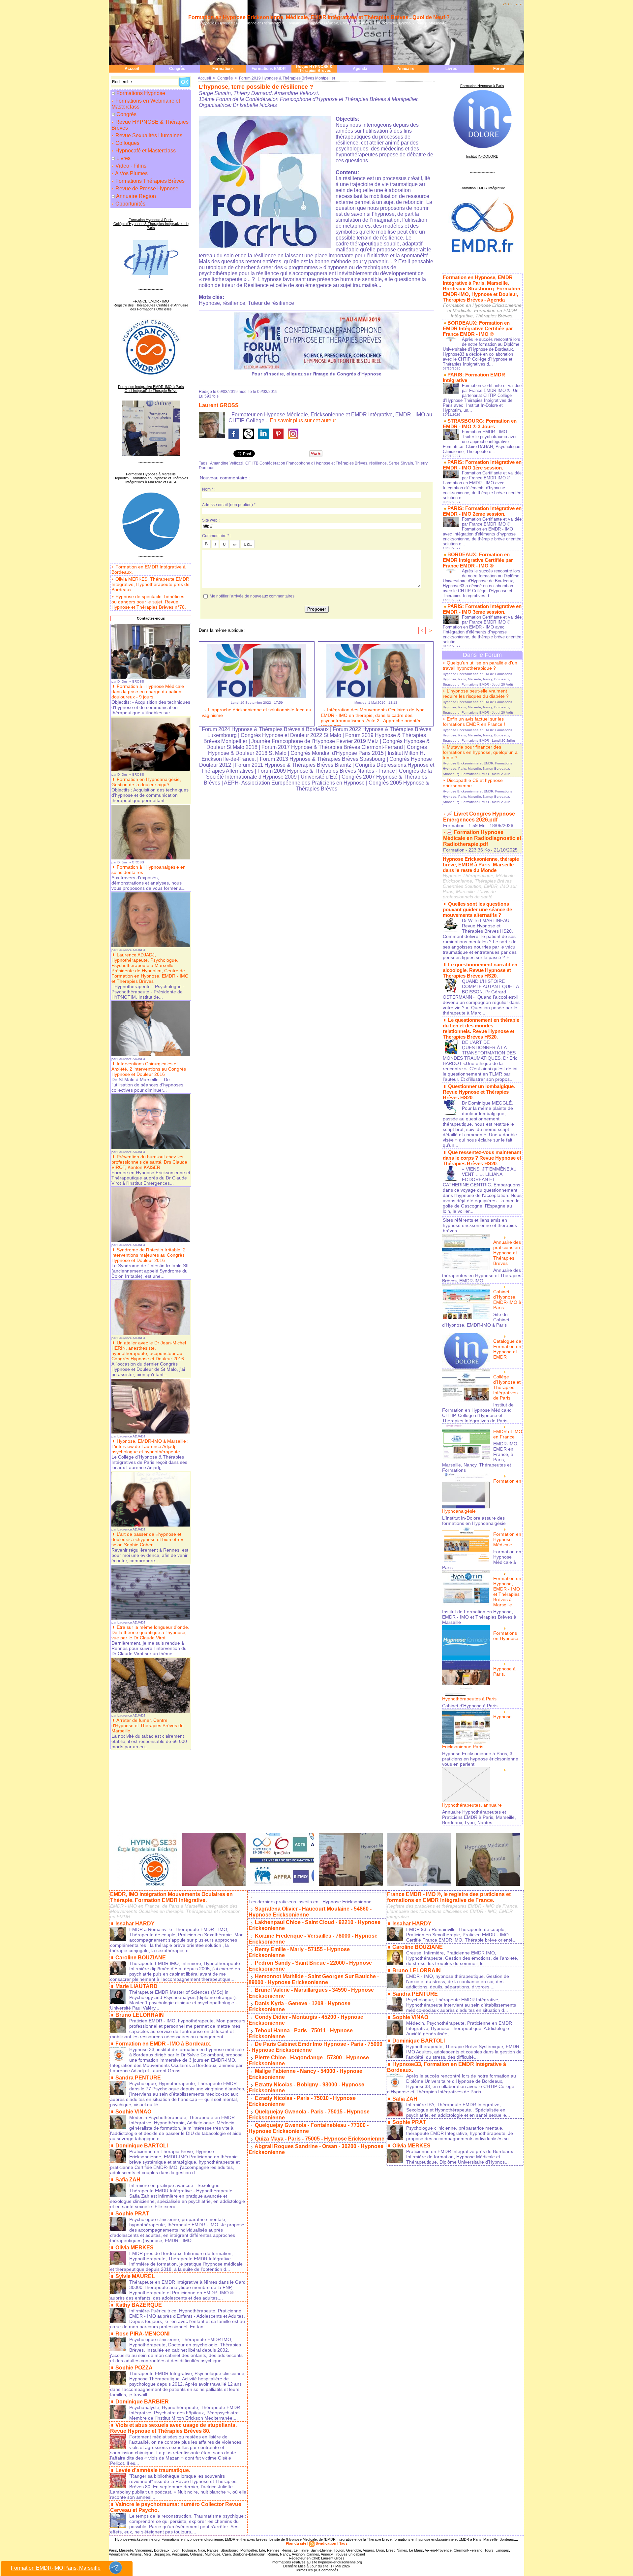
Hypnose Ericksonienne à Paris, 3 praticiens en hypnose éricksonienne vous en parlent (480, 1759)
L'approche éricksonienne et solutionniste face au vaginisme (256, 712)
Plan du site (296, 2543)
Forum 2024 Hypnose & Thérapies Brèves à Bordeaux (265, 729)
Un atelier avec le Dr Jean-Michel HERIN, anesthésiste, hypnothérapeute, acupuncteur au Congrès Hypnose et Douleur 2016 (149, 1351)
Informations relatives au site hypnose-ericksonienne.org (317, 2562)
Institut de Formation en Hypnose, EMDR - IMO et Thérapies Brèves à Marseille (479, 1617)
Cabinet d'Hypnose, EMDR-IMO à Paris (507, 1300)
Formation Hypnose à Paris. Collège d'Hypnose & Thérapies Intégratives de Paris (151, 224)
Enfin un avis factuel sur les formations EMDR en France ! (474, 722)
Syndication (326, 2543)
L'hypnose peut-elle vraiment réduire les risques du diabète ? (476, 693)
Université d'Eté (320, 777)
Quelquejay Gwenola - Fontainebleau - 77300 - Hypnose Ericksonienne (309, 2128)
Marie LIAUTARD (136, 1986)
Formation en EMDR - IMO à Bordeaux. (163, 2044)
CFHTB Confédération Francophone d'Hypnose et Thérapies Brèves (306, 463)
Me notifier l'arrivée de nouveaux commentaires (252, 596)
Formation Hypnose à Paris (482, 86)
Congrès (177, 69)
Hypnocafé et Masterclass (145, 151)
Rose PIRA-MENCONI (142, 2334)
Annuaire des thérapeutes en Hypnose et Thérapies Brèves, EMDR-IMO (482, 1275)
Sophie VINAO (133, 2112)
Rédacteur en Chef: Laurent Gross (317, 2558)
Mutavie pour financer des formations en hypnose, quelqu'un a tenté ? (480, 752)
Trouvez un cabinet (349, 2554)
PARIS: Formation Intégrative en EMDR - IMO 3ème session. (482, 609)
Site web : (211, 520)
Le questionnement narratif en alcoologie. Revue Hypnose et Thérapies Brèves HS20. (480, 970)
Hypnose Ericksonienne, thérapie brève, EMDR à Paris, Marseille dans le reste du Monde (481, 865)
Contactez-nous (151, 618)
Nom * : (209, 489)
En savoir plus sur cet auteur (303, 420)
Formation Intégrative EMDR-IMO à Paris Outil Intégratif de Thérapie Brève (151, 389)
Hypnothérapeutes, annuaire (472, 1805)
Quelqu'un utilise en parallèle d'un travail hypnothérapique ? (480, 665)
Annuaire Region (136, 196)
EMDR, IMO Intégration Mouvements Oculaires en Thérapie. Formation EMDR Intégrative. (171, 1897)
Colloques (127, 143)
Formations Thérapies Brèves (149, 181)
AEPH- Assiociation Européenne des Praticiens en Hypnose (294, 783)
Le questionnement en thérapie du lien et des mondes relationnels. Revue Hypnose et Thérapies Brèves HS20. (481, 1028)
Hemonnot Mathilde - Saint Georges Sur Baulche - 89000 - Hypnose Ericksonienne (314, 1979)
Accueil (132, 69)
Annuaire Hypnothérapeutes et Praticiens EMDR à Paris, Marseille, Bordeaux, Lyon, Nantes (479, 1817)
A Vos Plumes (131, 173)
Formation (454, 825)
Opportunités (130, 204)
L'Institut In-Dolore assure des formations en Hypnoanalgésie (474, 1521)
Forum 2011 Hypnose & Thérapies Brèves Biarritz (293, 765)
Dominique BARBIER (142, 2402)
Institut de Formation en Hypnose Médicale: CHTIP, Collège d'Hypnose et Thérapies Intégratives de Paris (478, 1413)
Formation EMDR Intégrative (482, 188)
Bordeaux (162, 2550)
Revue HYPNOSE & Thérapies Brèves (314, 69)
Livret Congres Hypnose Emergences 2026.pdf (479, 817)
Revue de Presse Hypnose (146, 189)
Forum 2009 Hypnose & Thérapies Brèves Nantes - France (326, 771)
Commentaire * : (217, 536)
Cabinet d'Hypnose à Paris (470, 1706)
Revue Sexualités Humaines (148, 135)
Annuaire (406, 69)
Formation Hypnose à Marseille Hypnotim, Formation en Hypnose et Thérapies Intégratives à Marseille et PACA (151, 478)
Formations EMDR (269, 69)
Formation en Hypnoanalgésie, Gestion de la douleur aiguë (146, 782)
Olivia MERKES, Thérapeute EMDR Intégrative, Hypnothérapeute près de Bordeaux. (151, 584)
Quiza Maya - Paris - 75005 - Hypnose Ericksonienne (320, 2139)
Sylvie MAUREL (135, 2276)
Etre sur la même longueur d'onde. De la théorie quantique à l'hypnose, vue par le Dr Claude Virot (150, 1632)
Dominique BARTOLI (142, 2146)
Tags (343, 2543)
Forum (499, 69)
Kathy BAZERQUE (139, 2305)
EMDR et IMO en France (508, 1434)
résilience (378, 463)
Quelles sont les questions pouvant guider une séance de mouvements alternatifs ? (477, 909)
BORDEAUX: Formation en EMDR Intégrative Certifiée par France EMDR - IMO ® (478, 328)
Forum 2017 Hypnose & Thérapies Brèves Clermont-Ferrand (332, 747)
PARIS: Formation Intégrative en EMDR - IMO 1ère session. (482, 465)
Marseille (126, 2550)
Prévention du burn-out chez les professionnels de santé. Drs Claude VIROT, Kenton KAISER (149, 1162)
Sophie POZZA (134, 2368)
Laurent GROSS (219, 405)
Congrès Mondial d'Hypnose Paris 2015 (337, 753)
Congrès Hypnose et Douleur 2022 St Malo (291, 735)
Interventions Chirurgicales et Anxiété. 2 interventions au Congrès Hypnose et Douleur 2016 (149, 1069)
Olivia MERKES (135, 2248)
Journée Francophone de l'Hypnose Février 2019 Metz (315, 741)
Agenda (360, 69)
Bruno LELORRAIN (140, 2015)
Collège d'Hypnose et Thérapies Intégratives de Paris (507, 1387)
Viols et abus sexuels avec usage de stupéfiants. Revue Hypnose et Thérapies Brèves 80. (173, 2428)
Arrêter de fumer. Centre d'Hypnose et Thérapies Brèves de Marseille (148, 1725)
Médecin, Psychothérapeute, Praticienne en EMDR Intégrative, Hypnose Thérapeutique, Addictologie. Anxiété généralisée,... (459, 2028)
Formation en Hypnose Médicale (507, 1539)
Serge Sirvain (401, 463)
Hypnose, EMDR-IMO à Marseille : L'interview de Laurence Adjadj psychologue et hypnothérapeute (150, 1446)
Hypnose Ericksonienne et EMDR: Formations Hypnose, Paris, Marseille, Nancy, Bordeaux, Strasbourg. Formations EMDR (477, 679)
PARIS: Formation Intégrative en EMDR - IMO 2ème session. (482, 511)
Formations (223, 69)
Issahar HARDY (135, 1924)
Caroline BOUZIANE (141, 1958)
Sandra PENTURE (138, 2078)
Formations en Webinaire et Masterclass (146, 104)
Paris (113, 2550)
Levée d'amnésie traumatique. (153, 2470)
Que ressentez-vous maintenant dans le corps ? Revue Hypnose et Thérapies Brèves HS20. (482, 1158)
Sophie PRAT (132, 2214)
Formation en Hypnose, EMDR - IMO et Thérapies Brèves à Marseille (507, 1592)
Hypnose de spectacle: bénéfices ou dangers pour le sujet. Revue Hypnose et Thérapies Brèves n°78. (149, 602)
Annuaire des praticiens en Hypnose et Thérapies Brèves (507, 1253)
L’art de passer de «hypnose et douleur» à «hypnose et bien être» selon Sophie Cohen (147, 1539)
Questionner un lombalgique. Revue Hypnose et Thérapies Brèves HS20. (479, 1092)
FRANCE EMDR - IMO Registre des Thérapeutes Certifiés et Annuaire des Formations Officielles (151, 305)
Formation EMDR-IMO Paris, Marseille (56, 2568)
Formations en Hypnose (506, 1636)
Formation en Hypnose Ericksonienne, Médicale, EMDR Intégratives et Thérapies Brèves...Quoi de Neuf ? (319, 17)
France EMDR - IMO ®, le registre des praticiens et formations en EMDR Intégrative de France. (449, 1897)
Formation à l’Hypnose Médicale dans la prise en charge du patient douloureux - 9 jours (148, 692)
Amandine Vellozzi (227, 463)
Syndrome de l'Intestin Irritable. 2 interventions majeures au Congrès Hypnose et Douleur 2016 (149, 1255)
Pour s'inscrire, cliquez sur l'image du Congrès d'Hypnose (316, 374)
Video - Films (130, 166)
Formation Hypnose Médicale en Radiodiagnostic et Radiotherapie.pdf (482, 838)
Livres (451, 69)
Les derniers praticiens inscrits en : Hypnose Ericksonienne (310, 1902)
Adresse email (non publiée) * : (230, 505)
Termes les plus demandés (317, 2570)
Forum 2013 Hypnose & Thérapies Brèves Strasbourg (323, 759)
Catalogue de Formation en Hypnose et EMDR (507, 1349)
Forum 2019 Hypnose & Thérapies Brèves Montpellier (287, 78)
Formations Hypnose (141, 93)
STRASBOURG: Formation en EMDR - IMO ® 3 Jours (480, 424)
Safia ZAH (128, 2180)
